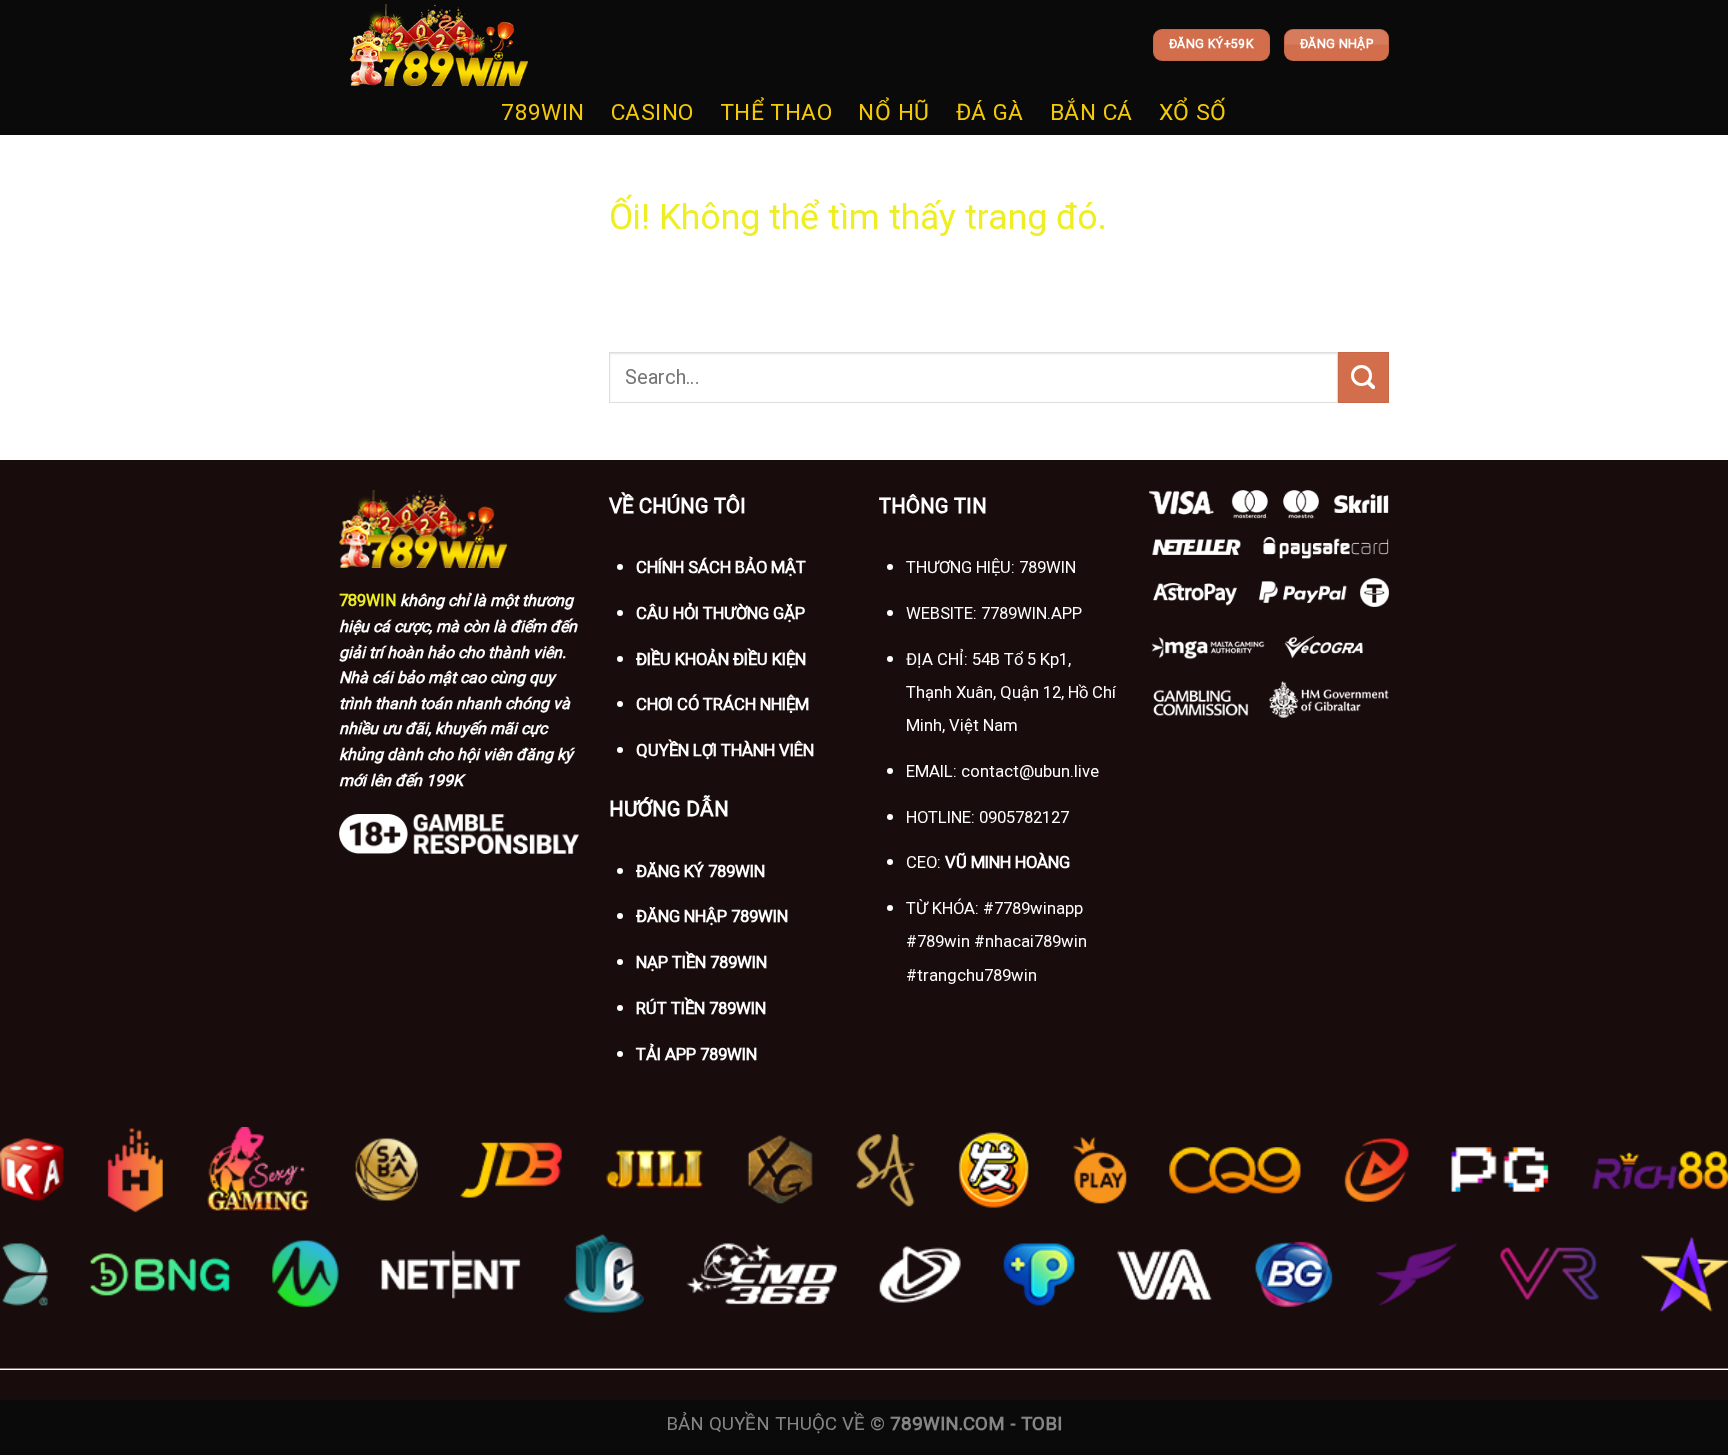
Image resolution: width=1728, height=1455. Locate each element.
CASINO (652, 112)
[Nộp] (1363, 377)
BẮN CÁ (1091, 112)
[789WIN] (439, 45)
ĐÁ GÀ (990, 112)
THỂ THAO (776, 112)
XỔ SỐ (1193, 112)
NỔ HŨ (893, 112)
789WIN (543, 112)
